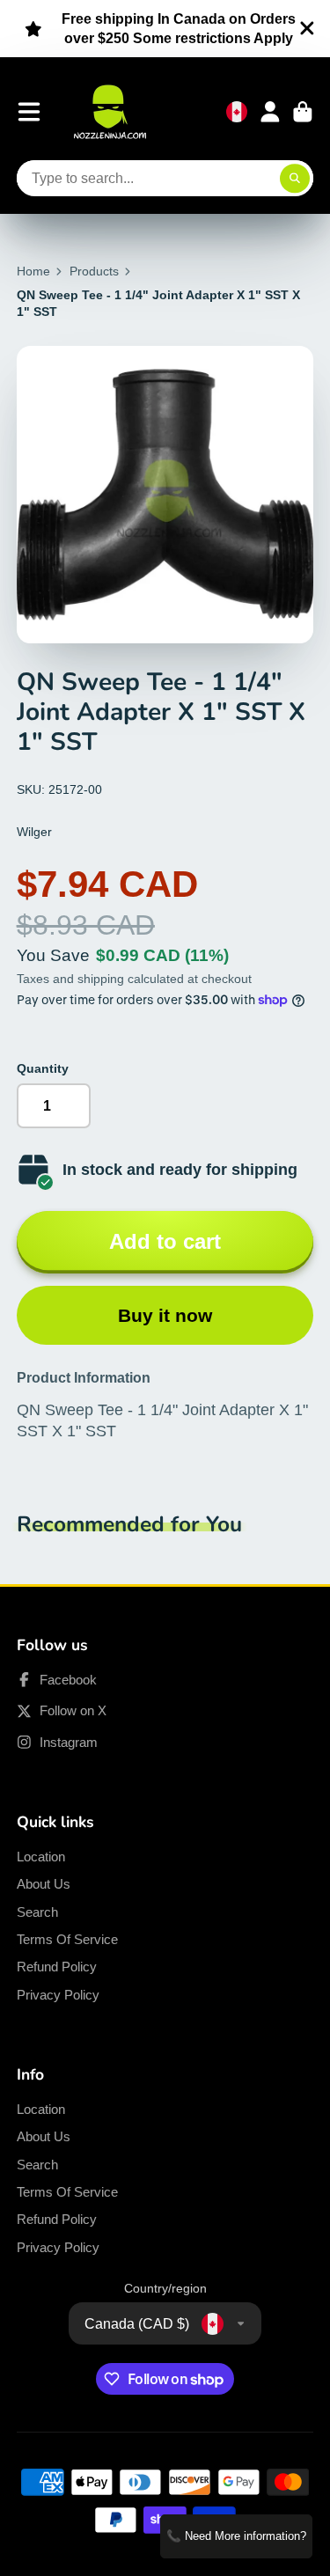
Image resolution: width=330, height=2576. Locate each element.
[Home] (110, 112)
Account (270, 112)
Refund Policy (57, 1967)
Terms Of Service (67, 1939)
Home (33, 271)
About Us (44, 1884)
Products (94, 271)
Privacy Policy (58, 1995)
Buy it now (165, 1315)
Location (41, 1857)
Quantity (43, 1068)
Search (37, 1912)
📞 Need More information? (236, 2536)
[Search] (295, 179)
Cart (303, 112)
